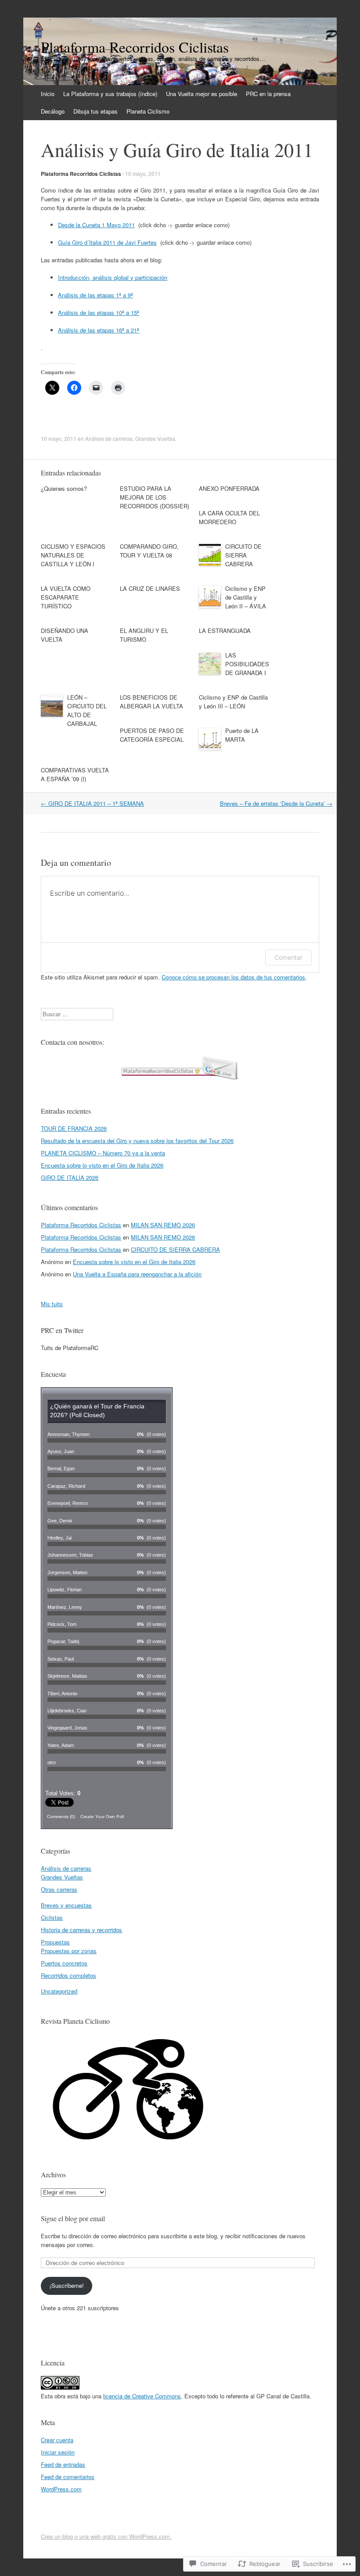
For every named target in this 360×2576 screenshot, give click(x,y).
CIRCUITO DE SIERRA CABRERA (243, 555)
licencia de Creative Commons (142, 2396)
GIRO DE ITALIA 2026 (70, 1177)
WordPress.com (61, 2489)
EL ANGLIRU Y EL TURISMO (144, 635)
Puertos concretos (64, 1963)
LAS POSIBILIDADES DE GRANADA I (247, 664)
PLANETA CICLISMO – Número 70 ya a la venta (103, 1153)
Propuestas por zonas (69, 1951)
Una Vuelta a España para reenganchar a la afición (137, 1274)
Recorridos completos (68, 1975)
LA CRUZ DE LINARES (150, 588)
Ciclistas (52, 1917)
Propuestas (55, 1942)
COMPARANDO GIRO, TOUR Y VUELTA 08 (149, 551)
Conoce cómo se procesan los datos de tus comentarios (233, 977)
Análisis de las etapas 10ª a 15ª (99, 313)
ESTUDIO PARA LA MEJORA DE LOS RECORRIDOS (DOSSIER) (155, 497)
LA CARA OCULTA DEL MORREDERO (229, 517)
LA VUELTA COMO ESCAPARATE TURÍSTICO (66, 597)
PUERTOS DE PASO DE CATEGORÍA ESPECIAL (152, 735)
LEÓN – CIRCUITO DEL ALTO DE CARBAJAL (87, 710)
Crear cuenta (57, 2440)
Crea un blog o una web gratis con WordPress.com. (106, 2536)
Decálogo (53, 111)
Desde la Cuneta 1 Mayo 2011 (96, 225)
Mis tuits (52, 1304)
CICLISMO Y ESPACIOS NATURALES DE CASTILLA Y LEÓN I (73, 555)
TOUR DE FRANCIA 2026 (74, 1128)
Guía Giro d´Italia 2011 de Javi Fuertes (107, 242)
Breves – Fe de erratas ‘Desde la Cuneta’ (276, 803)
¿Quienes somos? (64, 488)
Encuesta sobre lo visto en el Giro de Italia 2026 (102, 1165)
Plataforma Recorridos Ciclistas (81, 174)
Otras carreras (59, 1889)
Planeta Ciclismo (148, 111)
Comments (61, 1817)
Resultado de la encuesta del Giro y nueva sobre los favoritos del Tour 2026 (137, 1141)
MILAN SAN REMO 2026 (163, 1225)
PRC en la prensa (268, 94)
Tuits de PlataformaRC (70, 1348)
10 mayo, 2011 (143, 173)
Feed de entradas (63, 2464)
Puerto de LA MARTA (242, 735)
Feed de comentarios (68, 2477)
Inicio (48, 94)
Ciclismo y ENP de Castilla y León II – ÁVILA (246, 597)
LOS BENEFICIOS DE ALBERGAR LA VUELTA (151, 702)
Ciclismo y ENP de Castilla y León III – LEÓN (233, 702)
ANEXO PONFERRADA (229, 488)
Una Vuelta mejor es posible (202, 94)
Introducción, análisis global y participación (113, 277)
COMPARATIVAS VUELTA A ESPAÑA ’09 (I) (75, 774)
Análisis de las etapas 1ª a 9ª (95, 295)
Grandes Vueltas (155, 438)
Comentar (288, 957)
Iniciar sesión (58, 2452)
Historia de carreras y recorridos (81, 1930)
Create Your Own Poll (102, 1817)
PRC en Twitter (62, 1330)
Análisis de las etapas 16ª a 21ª (99, 330)
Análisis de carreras (109, 438)
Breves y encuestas (66, 1905)
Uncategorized (59, 1991)
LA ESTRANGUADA (225, 631)
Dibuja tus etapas (95, 111)
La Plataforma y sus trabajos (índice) (110, 94)
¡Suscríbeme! (67, 2285)
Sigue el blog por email (73, 2218)
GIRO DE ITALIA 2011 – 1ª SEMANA (92, 803)
